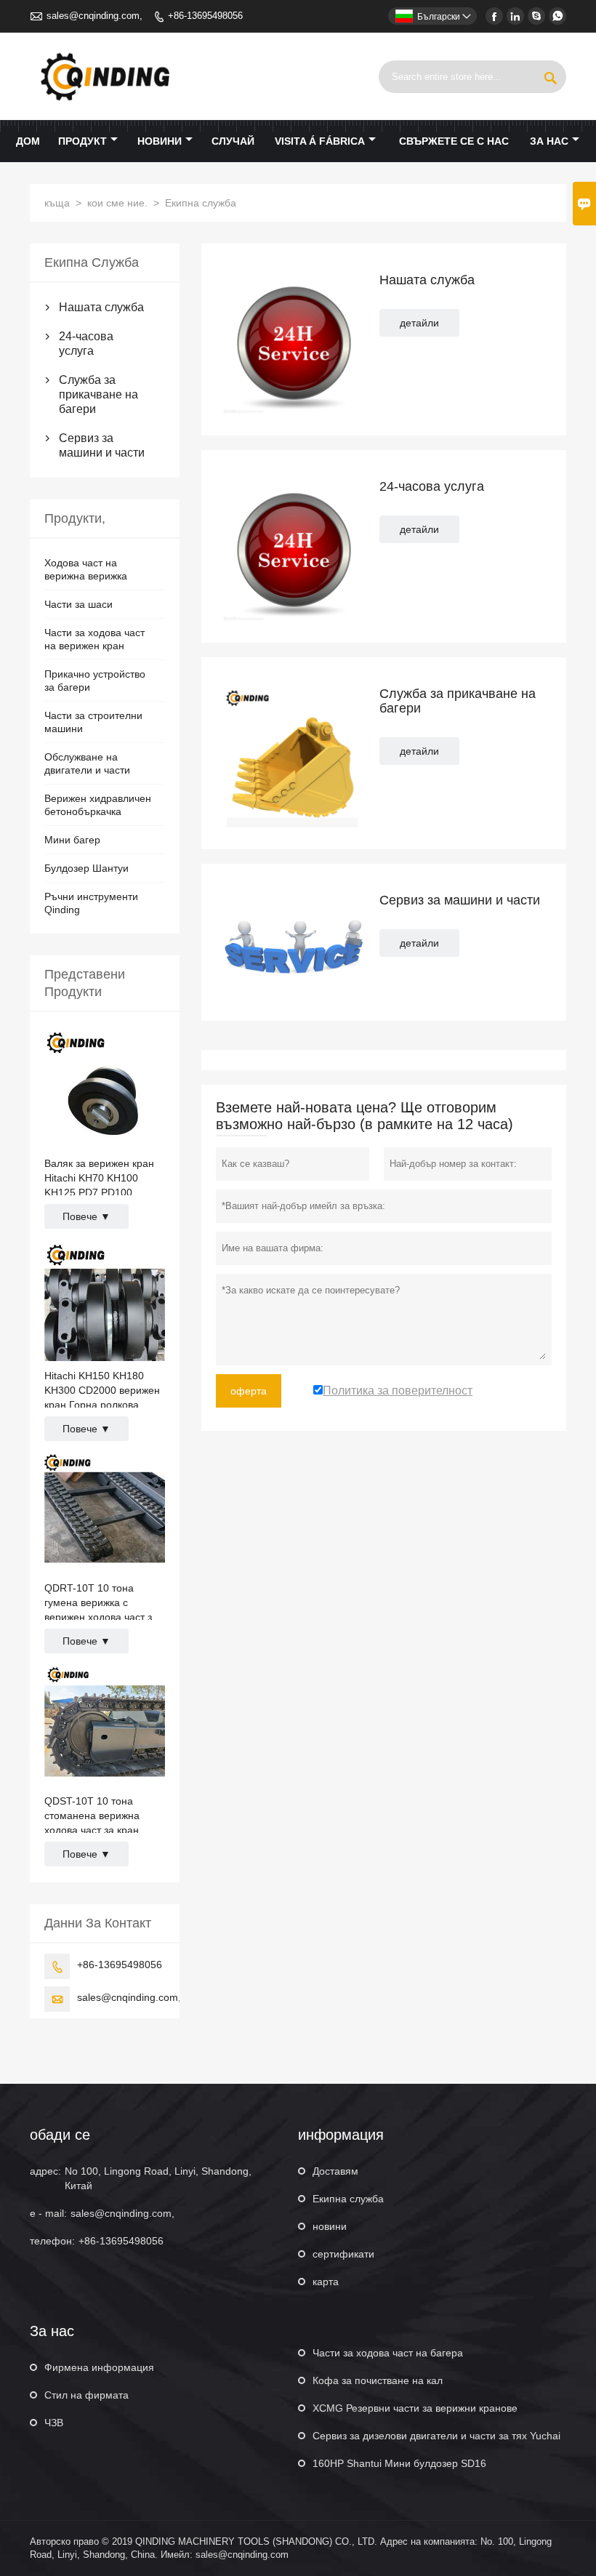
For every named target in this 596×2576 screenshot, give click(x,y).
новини (160, 141)
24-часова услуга (86, 344)
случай (233, 141)
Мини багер (72, 840)
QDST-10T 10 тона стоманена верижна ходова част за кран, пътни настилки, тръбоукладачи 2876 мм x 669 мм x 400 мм (102, 1816)
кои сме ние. (117, 203)
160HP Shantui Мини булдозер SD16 (399, 2463)
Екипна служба (348, 2199)
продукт (82, 141)
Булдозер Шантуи (86, 868)
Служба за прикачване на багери (98, 394)
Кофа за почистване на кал (378, 2380)
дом (28, 141)
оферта (249, 1391)
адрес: (45, 2171)
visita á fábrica (320, 141)
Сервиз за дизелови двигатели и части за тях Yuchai (436, 2436)
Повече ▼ (86, 1216)
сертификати (343, 2254)
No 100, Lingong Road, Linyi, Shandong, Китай (158, 2178)
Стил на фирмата (86, 2395)
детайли (419, 323)
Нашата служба (101, 307)
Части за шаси (78, 604)
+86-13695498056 (205, 16)
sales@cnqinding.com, (94, 16)
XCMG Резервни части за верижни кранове (415, 2408)
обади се (60, 2135)
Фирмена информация (99, 2367)
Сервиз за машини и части (102, 445)
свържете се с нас (454, 141)
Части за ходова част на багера (388, 2353)
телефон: (52, 2241)
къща (57, 203)
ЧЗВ (54, 2423)
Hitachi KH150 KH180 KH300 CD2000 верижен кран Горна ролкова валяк (102, 1391)
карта (326, 2282)
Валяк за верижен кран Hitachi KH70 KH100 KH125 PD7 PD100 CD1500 (99, 1179)
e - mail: (48, 2213)
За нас (549, 141)
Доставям (335, 2171)
